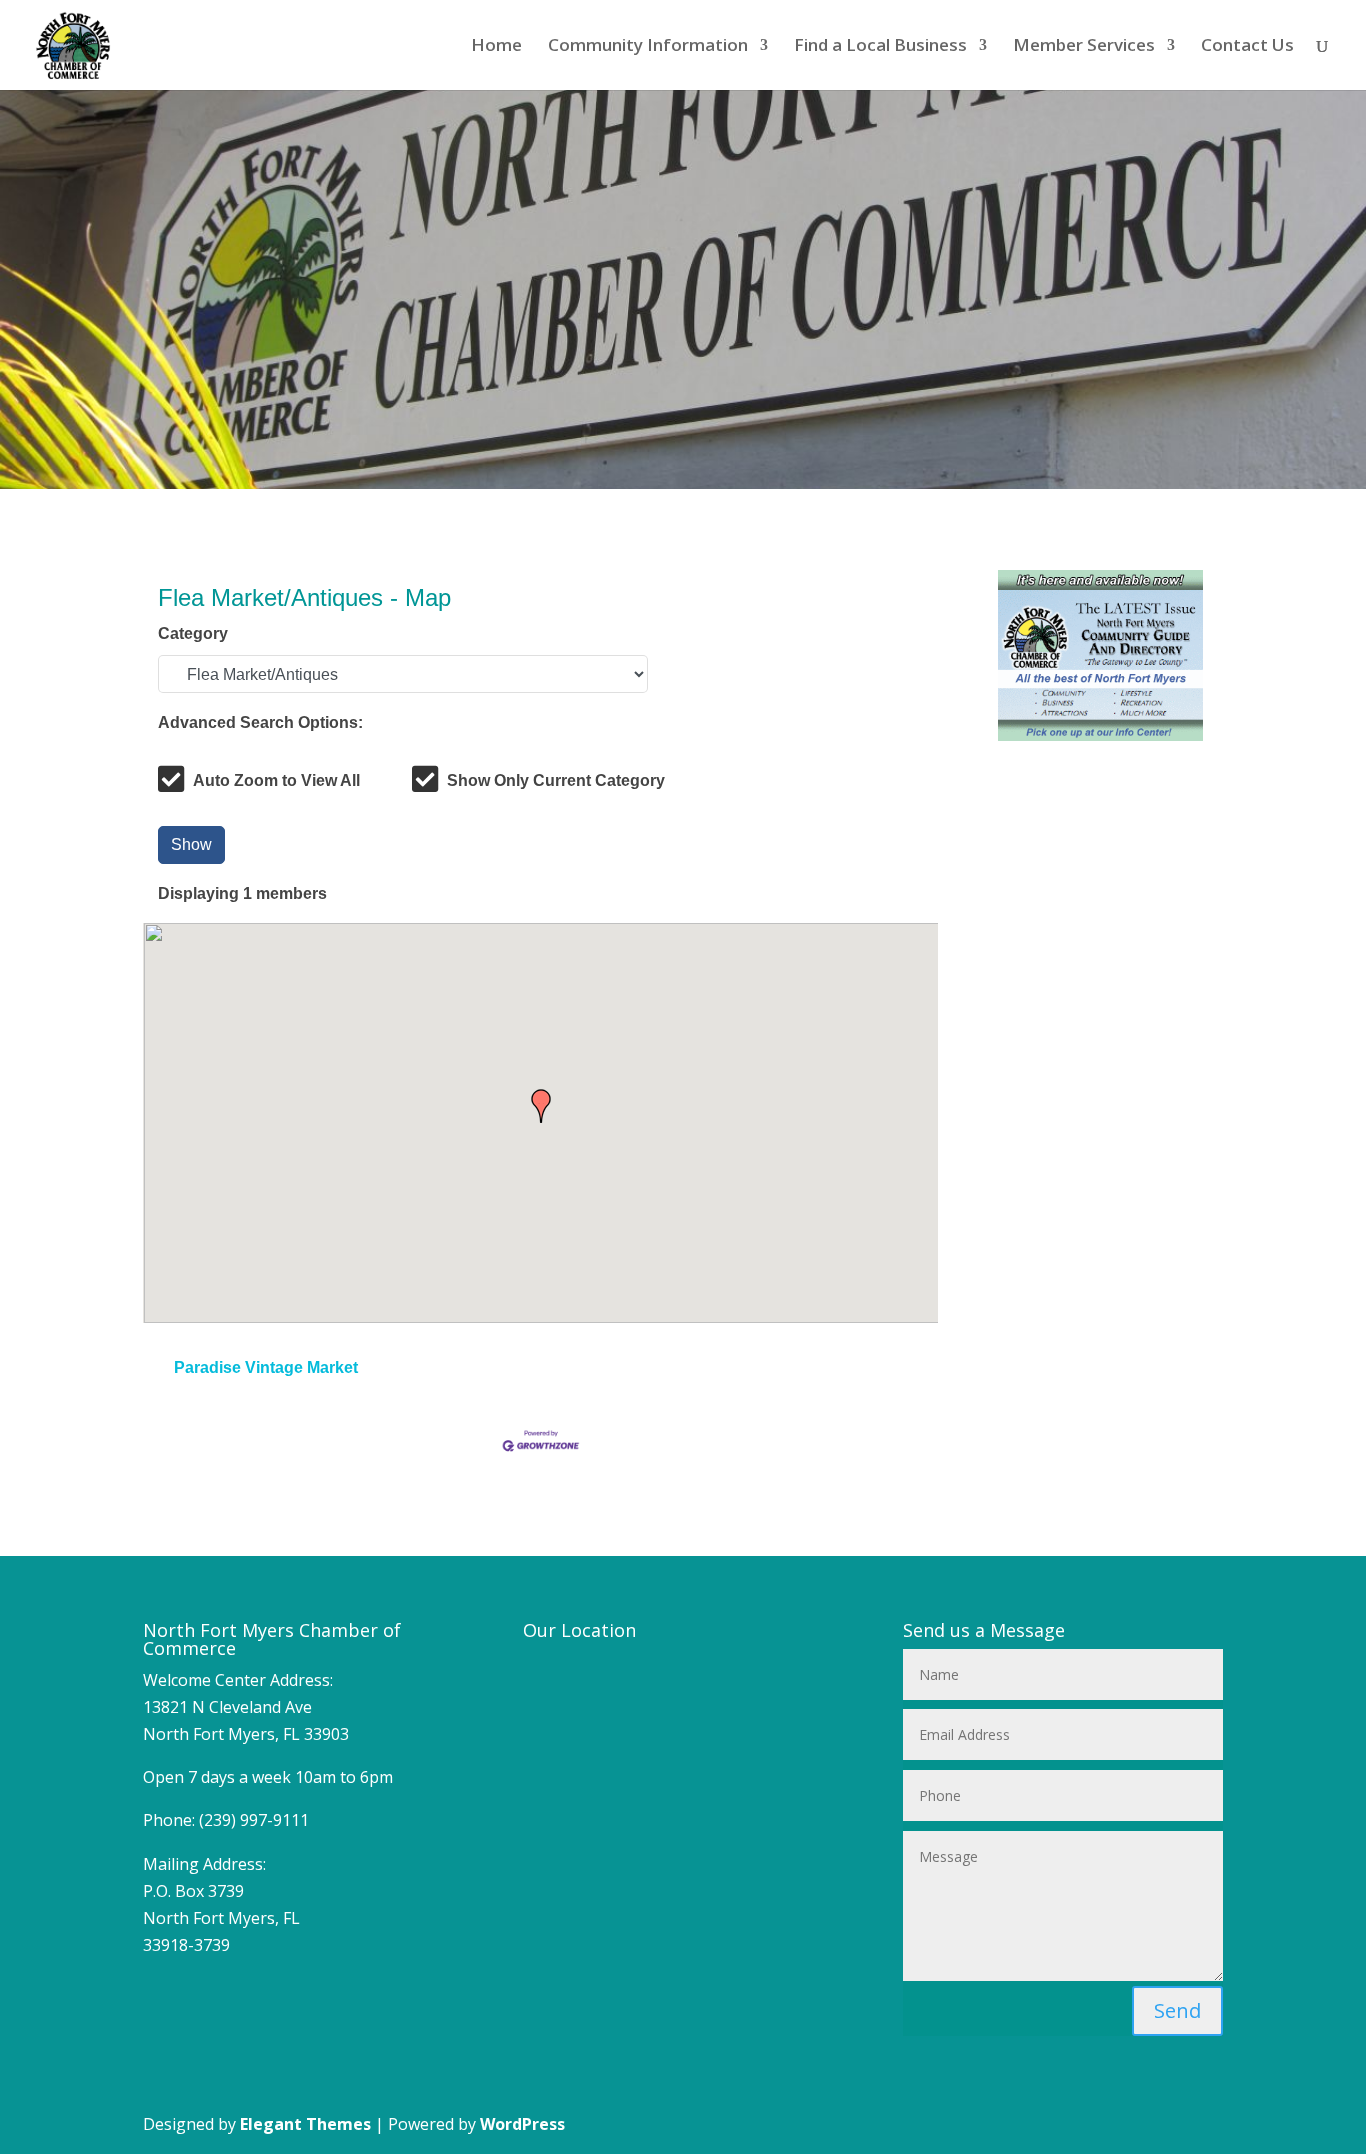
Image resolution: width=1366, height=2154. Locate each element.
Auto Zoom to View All (276, 780)
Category (193, 633)
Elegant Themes (305, 2124)
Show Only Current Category (556, 780)
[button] (541, 1106)
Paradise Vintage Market (266, 1367)
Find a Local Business (880, 47)
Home (496, 47)
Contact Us (1247, 47)
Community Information (648, 47)
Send (1177, 2010)
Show (191, 844)
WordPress (522, 2124)
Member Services (1084, 47)
